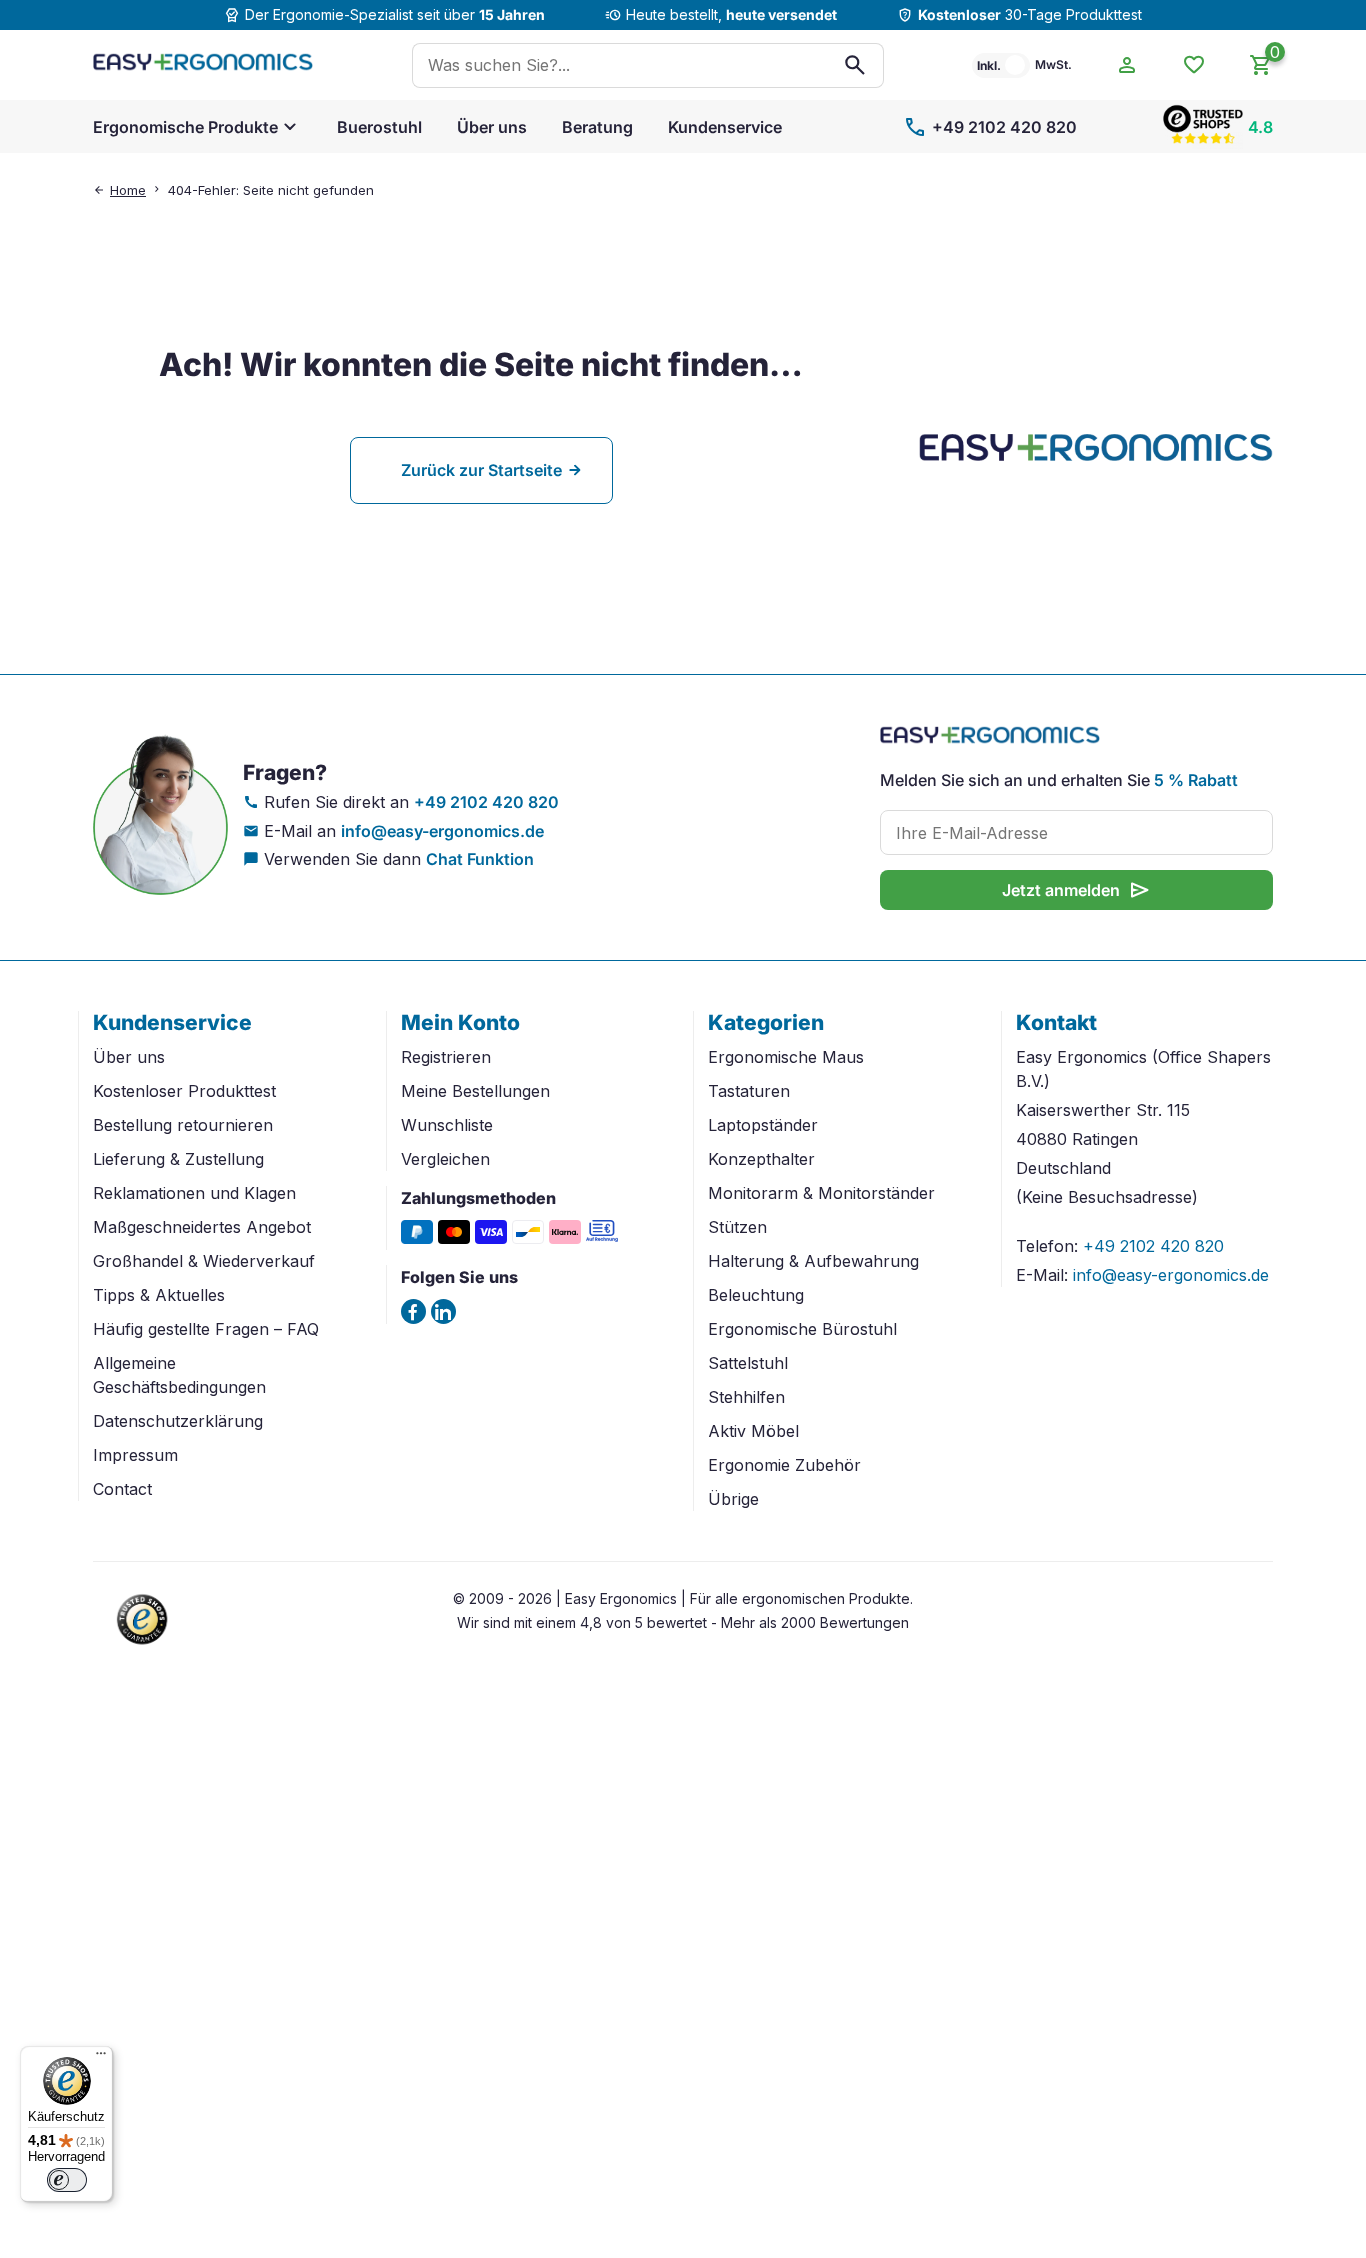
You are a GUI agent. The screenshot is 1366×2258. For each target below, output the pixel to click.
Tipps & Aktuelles (159, 1295)
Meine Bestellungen (475, 1091)
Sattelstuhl (748, 1363)
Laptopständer (763, 1125)
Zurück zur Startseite (481, 470)
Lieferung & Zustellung (178, 1159)
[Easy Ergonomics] (203, 65)
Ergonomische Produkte (185, 127)
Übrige (733, 1499)
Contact (122, 1489)
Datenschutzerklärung (178, 1421)
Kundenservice (725, 127)
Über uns (492, 127)
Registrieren (446, 1057)
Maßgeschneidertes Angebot (202, 1227)
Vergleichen (445, 1159)
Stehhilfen (746, 1397)
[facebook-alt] (413, 1311)
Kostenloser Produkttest (184, 1091)
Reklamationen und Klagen (194, 1193)
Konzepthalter (761, 1159)
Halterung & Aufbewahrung (813, 1261)
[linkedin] (443, 1311)
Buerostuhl (379, 127)
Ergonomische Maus (786, 1057)
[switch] (67, 2180)
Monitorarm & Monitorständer (821, 1193)
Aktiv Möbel (753, 1431)
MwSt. (1053, 64)
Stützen (737, 1227)
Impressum (135, 1455)
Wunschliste (447, 1125)
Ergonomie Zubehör (784, 1465)
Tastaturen (749, 1091)
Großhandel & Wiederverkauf (204, 1261)
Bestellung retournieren (183, 1125)
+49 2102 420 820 (990, 127)
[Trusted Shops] (143, 1647)
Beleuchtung (756, 1295)
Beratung (597, 127)
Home (128, 190)
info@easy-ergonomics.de (442, 831)
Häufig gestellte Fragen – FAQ (206, 1329)
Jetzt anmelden (1077, 890)
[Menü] (101, 2058)
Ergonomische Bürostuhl (802, 1329)
